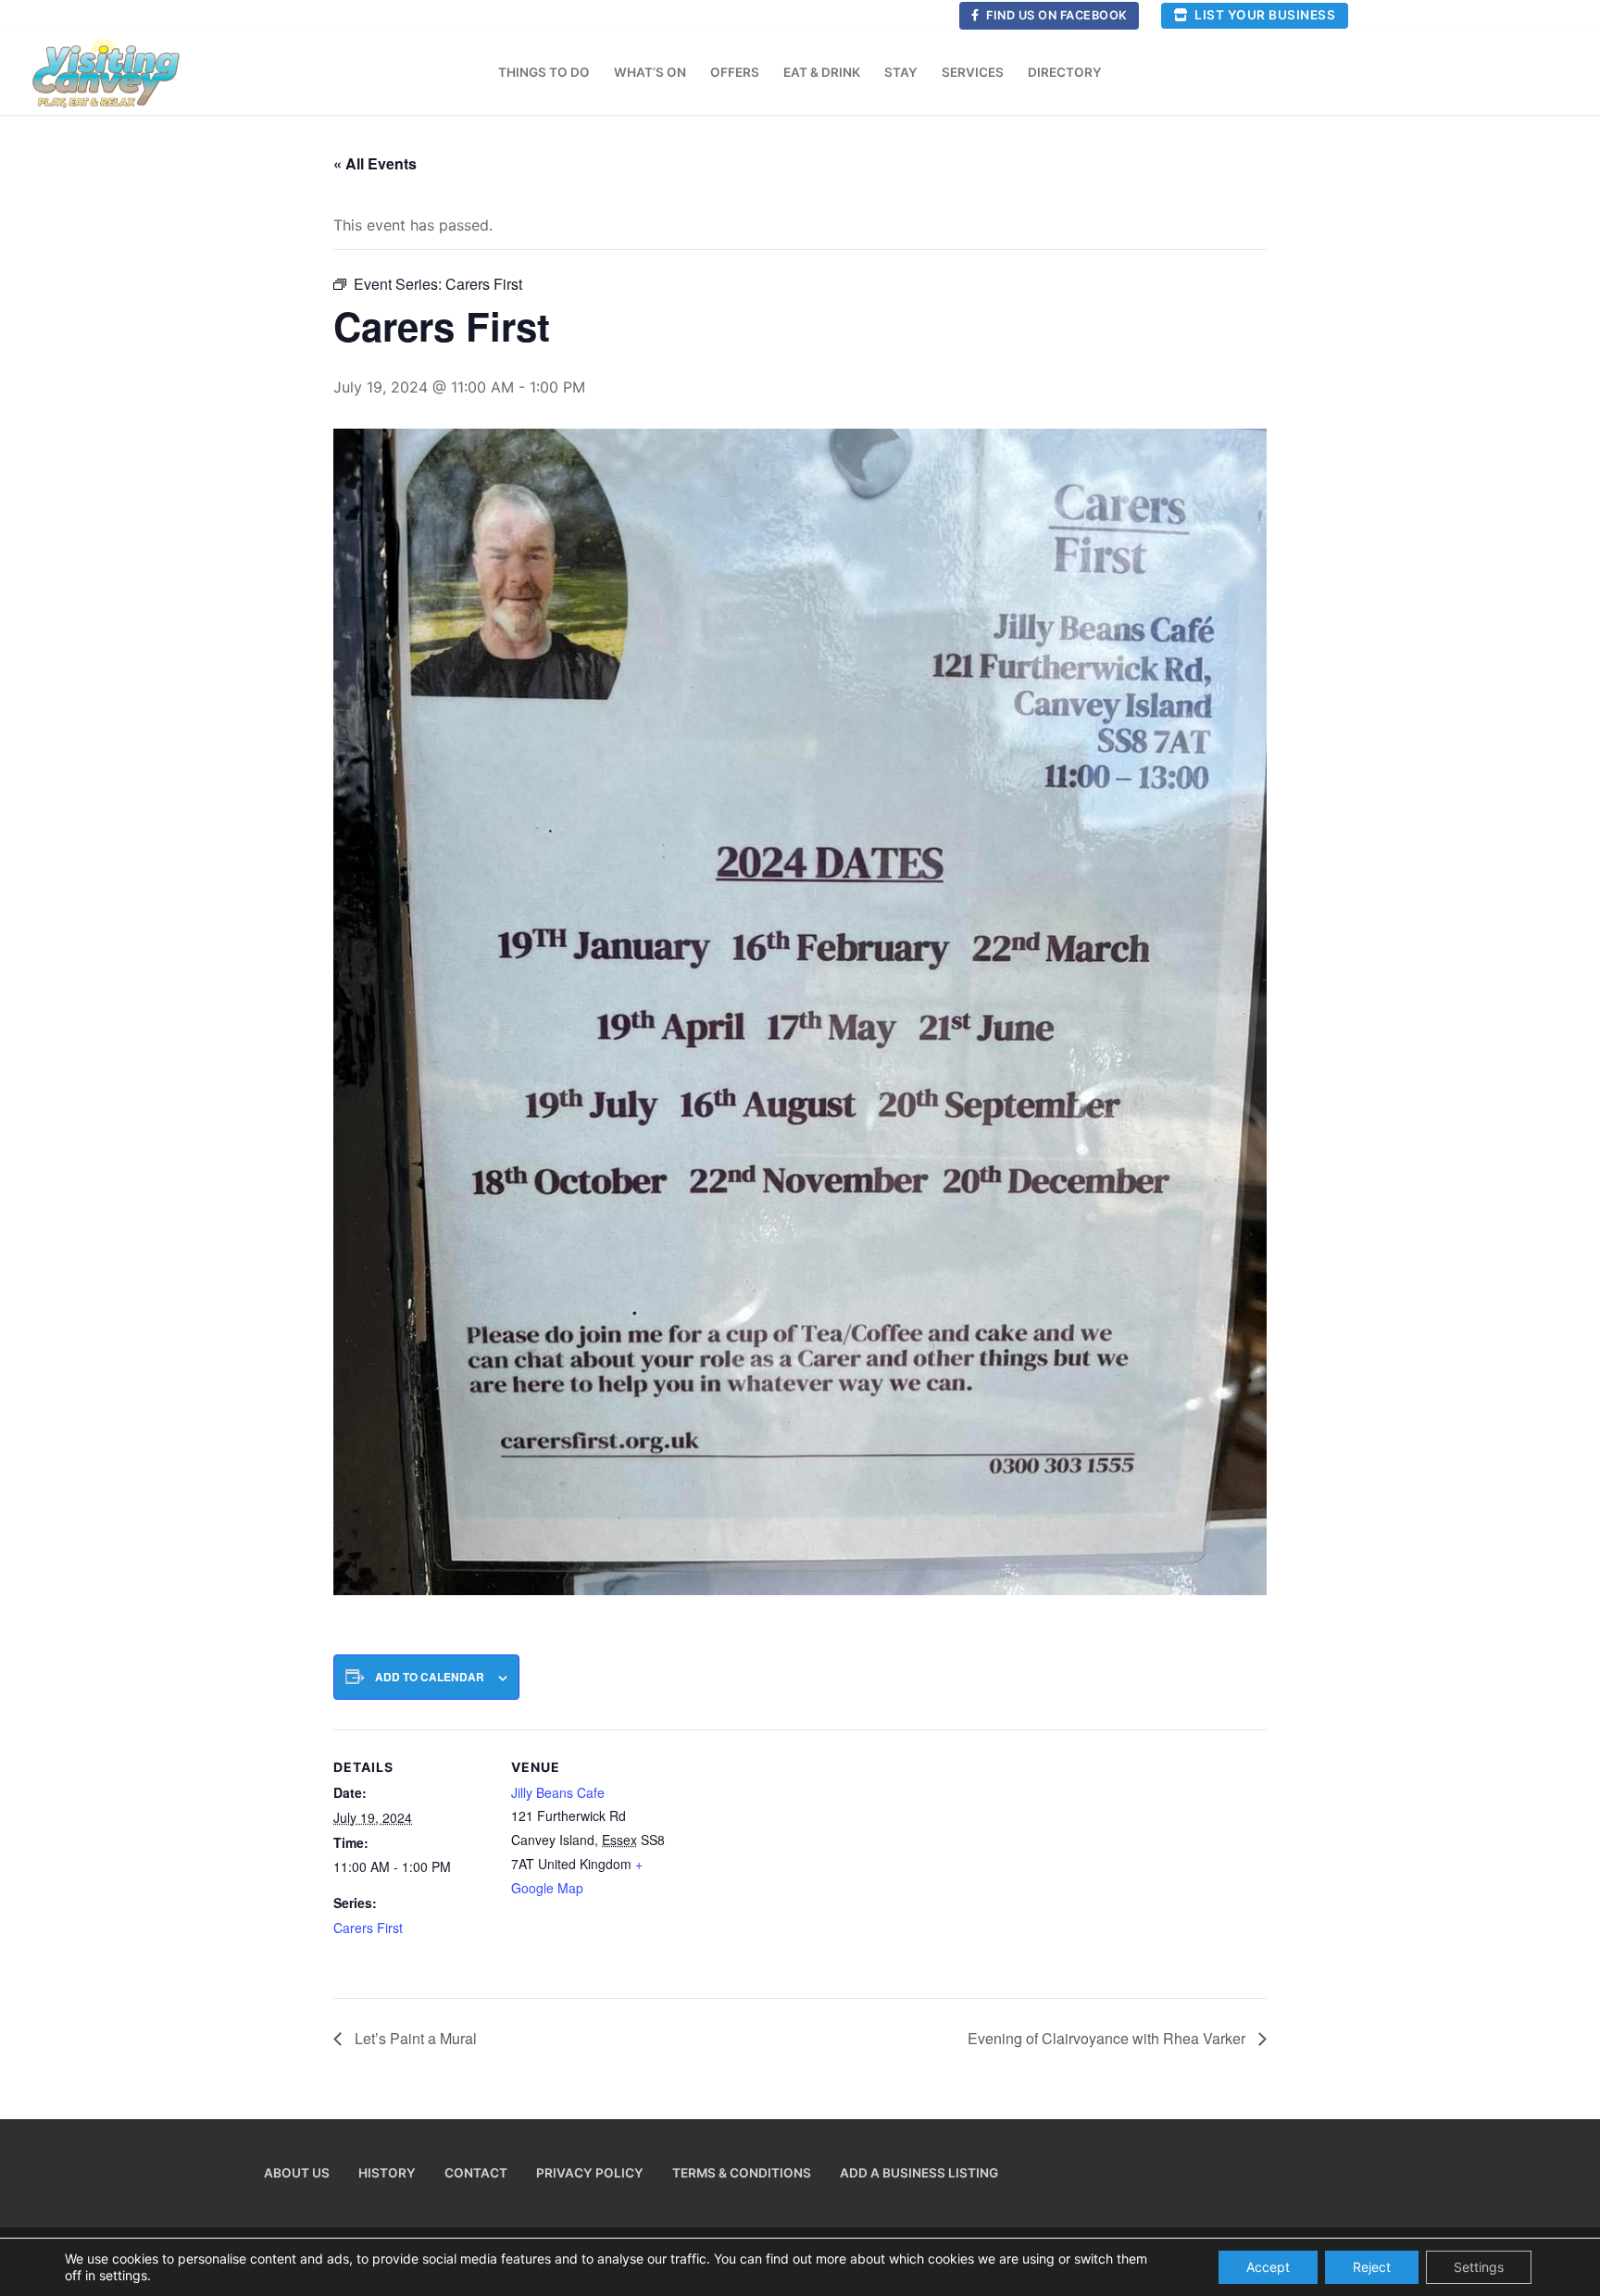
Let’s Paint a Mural (414, 2038)
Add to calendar (430, 1677)
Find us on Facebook (1056, 15)
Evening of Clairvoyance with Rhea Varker (1108, 2038)
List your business (1264, 15)
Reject (1372, 2267)
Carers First (368, 1928)
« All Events (375, 163)
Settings (1479, 2267)
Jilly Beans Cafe (558, 1792)
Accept (1268, 2267)
